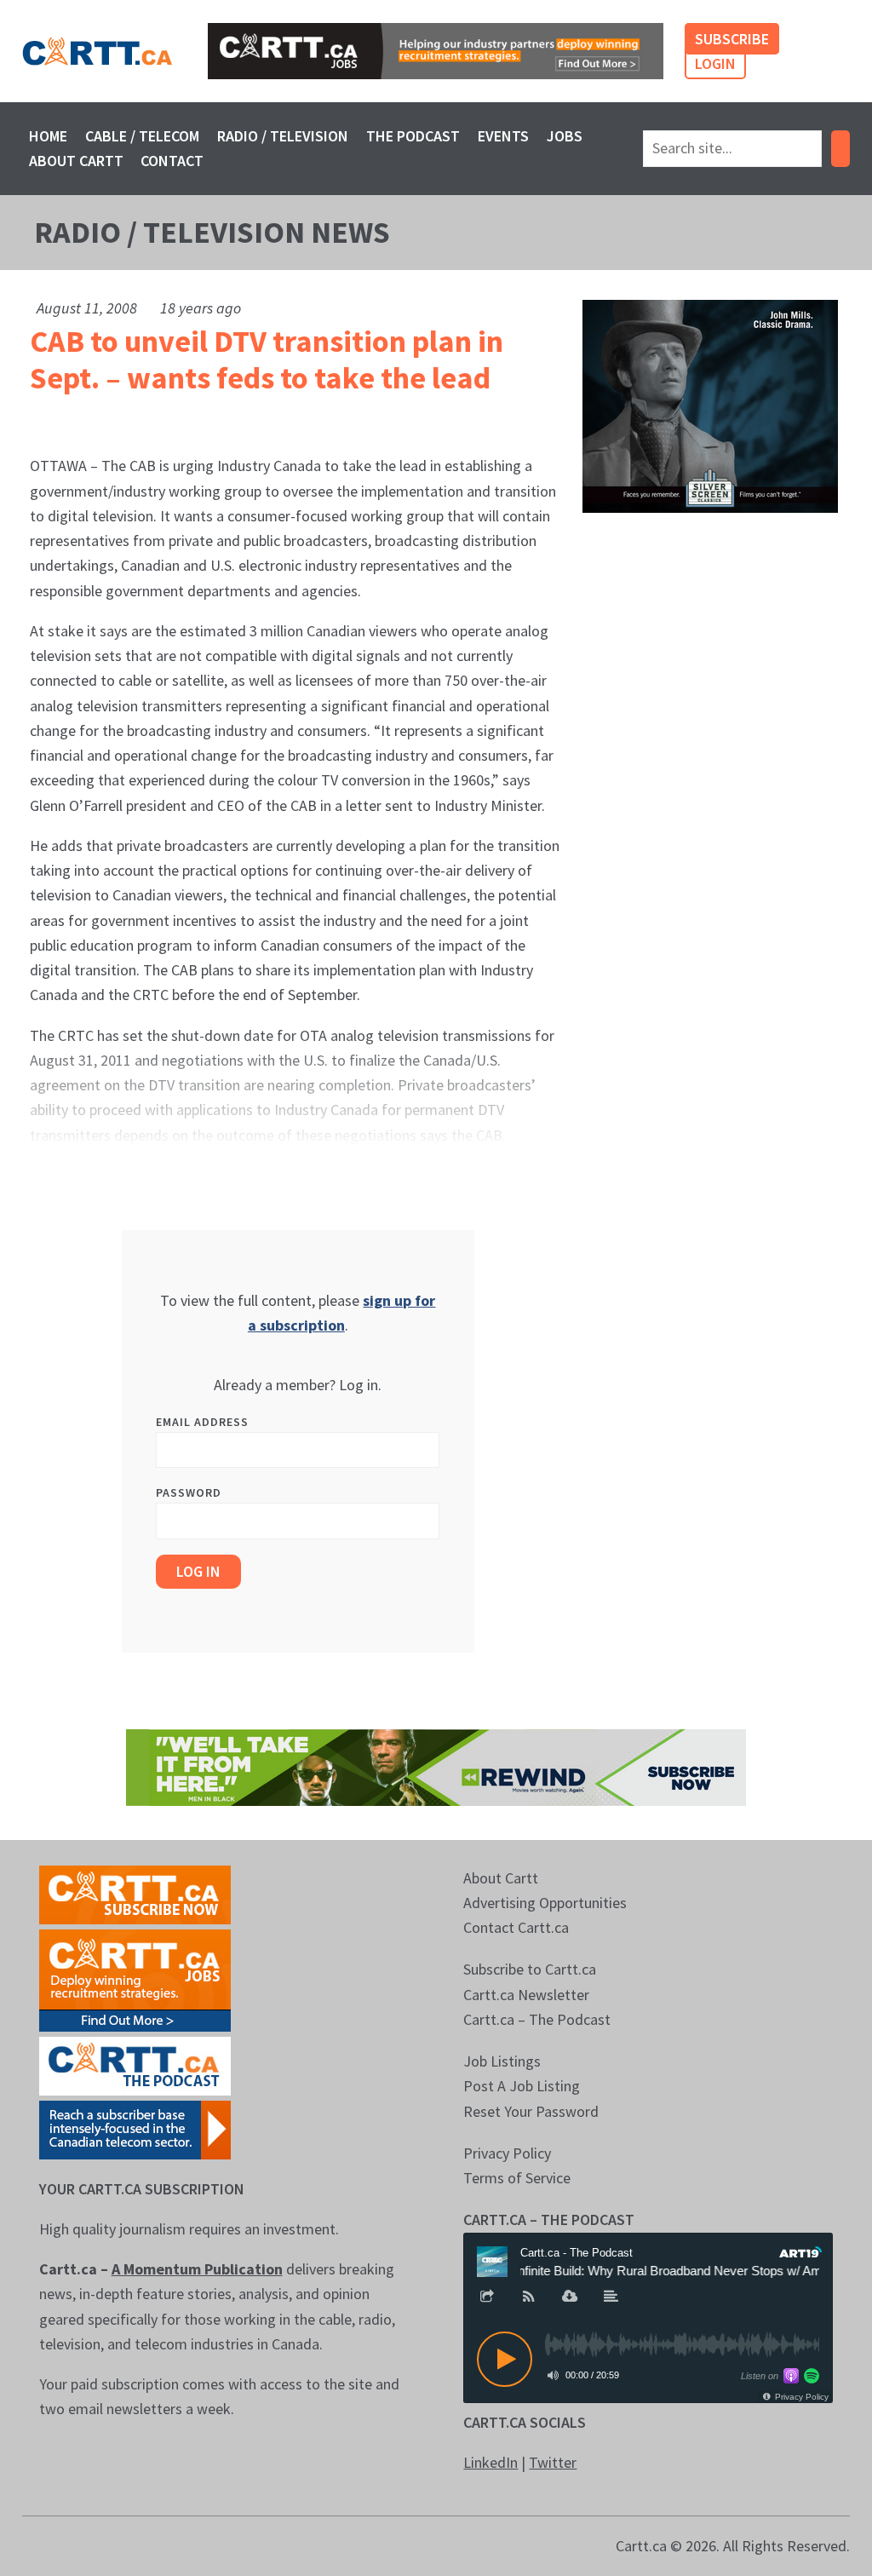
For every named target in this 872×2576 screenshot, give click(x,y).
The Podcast (413, 136)
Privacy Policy (507, 2153)
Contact (172, 161)
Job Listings (502, 2061)
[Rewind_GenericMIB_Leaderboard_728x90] (436, 1765)
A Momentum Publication (197, 2269)
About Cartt (76, 161)
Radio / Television (283, 136)
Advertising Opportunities (545, 1903)
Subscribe (732, 39)
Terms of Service (517, 2178)
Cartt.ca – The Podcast (537, 2019)
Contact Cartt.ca (516, 1927)
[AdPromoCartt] (135, 2128)
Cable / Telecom (142, 136)
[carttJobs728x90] (436, 51)
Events (503, 136)
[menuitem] (49, 136)
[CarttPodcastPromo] (135, 2064)
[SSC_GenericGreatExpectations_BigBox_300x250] (710, 404)
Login (715, 63)
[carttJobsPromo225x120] (135, 1978)
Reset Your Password (531, 2111)
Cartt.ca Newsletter (526, 1995)
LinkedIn (490, 2462)
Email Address (202, 1422)
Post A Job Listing (522, 2086)
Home (48, 136)
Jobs (565, 136)
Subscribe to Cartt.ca (530, 1969)
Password (189, 1492)
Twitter (553, 2462)
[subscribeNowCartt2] (135, 1893)
